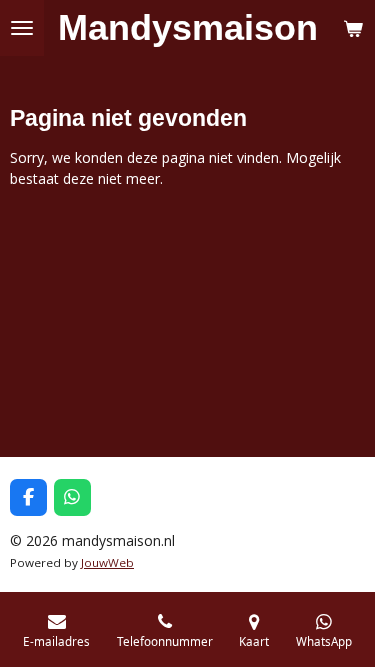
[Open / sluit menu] (22, 28)
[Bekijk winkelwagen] (353, 28)
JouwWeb (107, 562)
